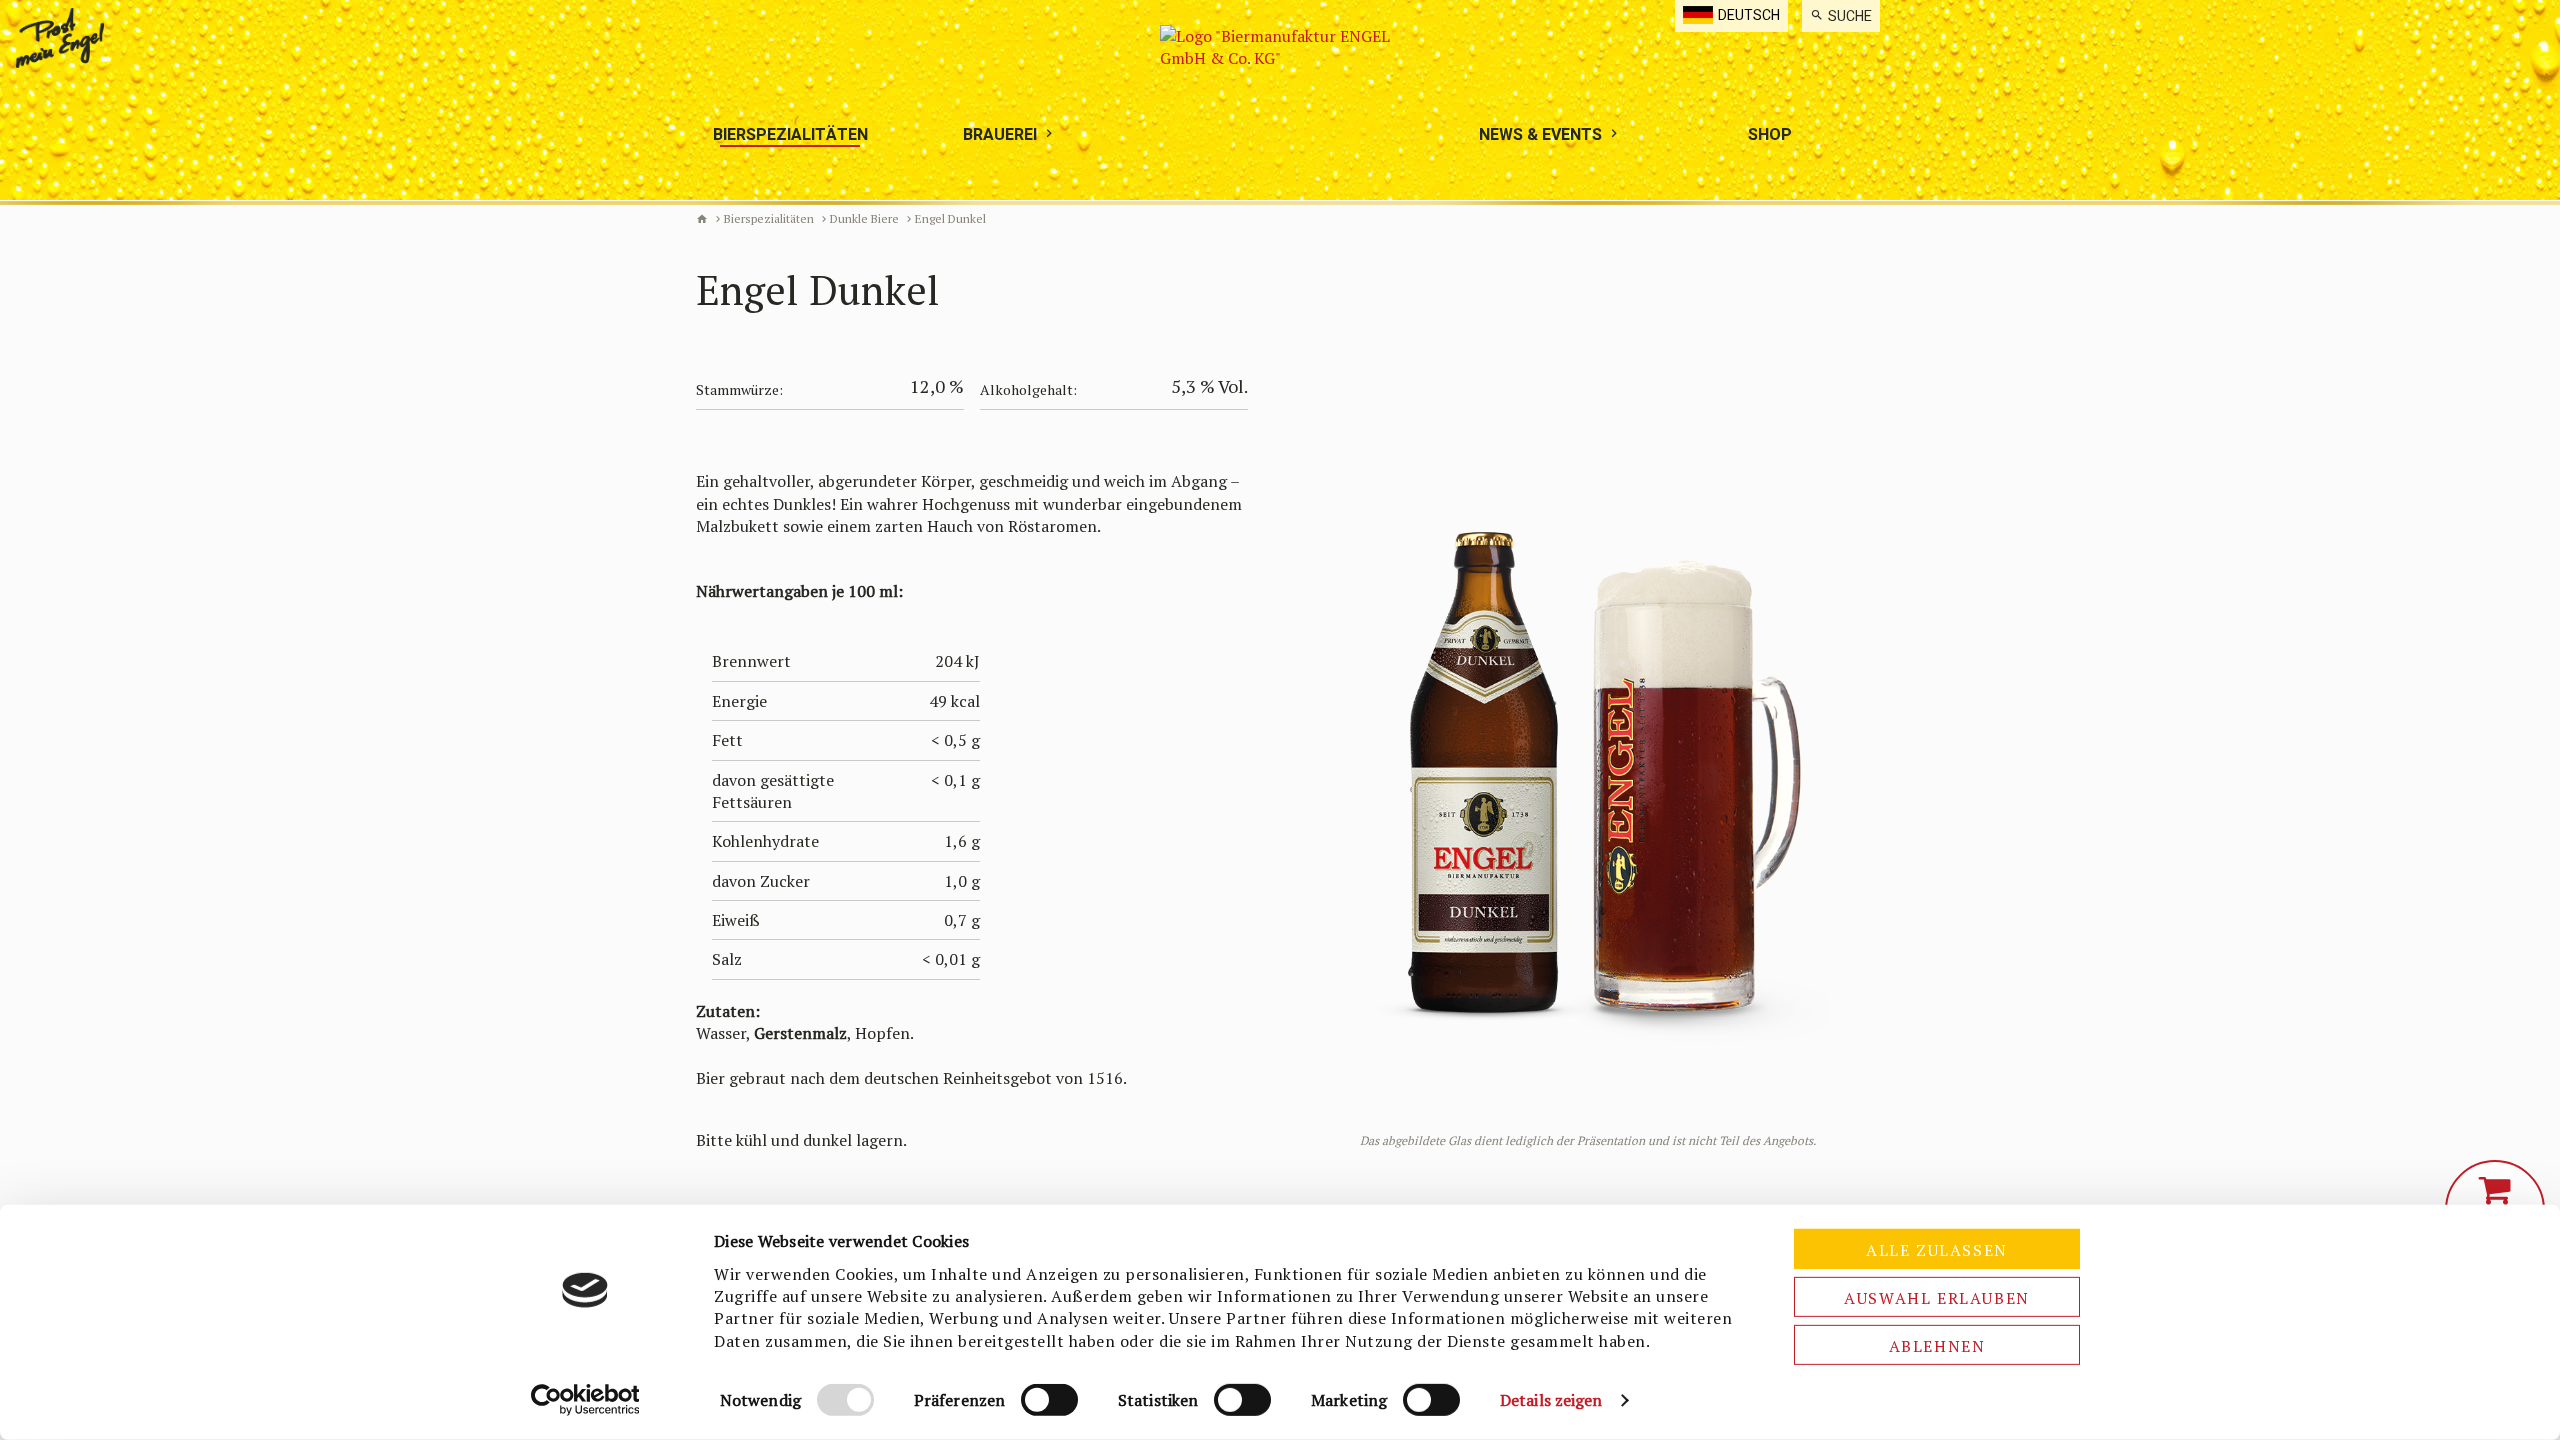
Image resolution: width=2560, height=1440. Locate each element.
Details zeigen (1551, 1400)
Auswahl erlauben (1937, 1298)
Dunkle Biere (864, 218)
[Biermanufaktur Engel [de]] (1280, 99)
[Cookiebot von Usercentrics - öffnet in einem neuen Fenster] (585, 1400)
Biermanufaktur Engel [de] (702, 219)
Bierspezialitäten (769, 218)
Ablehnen (1937, 1346)
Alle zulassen (1937, 1250)
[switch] (1049, 1400)
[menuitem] (1841, 16)
